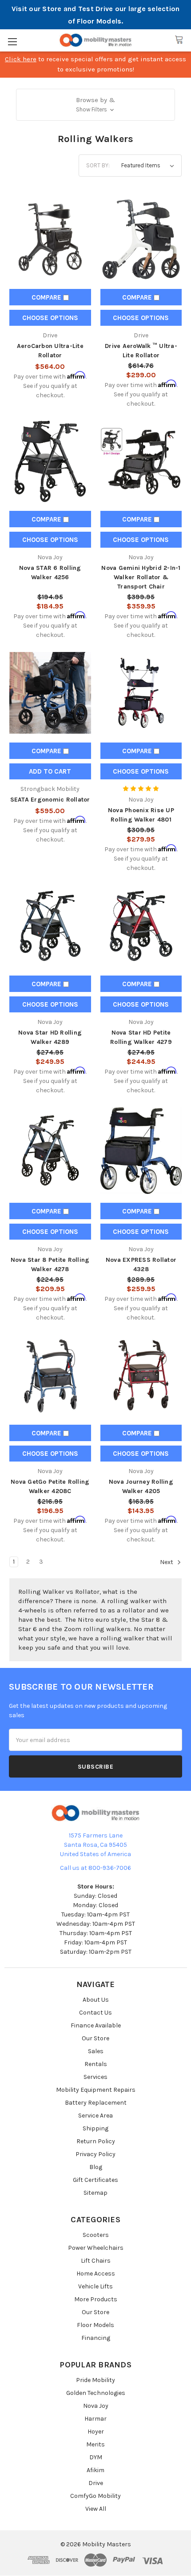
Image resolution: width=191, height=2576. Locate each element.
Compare (47, 297)
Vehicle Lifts (95, 2286)
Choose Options (50, 318)
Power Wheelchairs (96, 2248)
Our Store (95, 2038)
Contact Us (95, 2013)
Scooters (96, 2235)
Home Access (96, 2274)
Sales (96, 2051)
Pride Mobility (95, 2380)
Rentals (96, 2064)
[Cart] (179, 40)
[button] (96, 105)
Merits (95, 2444)
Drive (96, 2483)
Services (95, 2077)
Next (167, 1563)
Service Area (95, 2116)
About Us (96, 2000)
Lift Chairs (96, 2261)
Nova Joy (96, 2406)
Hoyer (96, 2432)
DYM (96, 2457)
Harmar (95, 2419)
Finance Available (96, 2025)
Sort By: (98, 165)
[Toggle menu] (12, 41)
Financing (96, 2338)
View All (96, 2509)
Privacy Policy (95, 2154)
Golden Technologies (96, 2393)
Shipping (95, 2128)
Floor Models (95, 2325)
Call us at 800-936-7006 (95, 1868)
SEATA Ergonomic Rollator (50, 800)
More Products (96, 2299)
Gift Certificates (95, 2180)
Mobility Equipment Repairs (96, 2090)
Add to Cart (50, 771)
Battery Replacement (96, 2103)
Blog (96, 2167)
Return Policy (96, 2141)
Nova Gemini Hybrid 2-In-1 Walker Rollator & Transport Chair (141, 577)
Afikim (95, 2470)
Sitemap (95, 2193)
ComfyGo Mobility (95, 2496)
